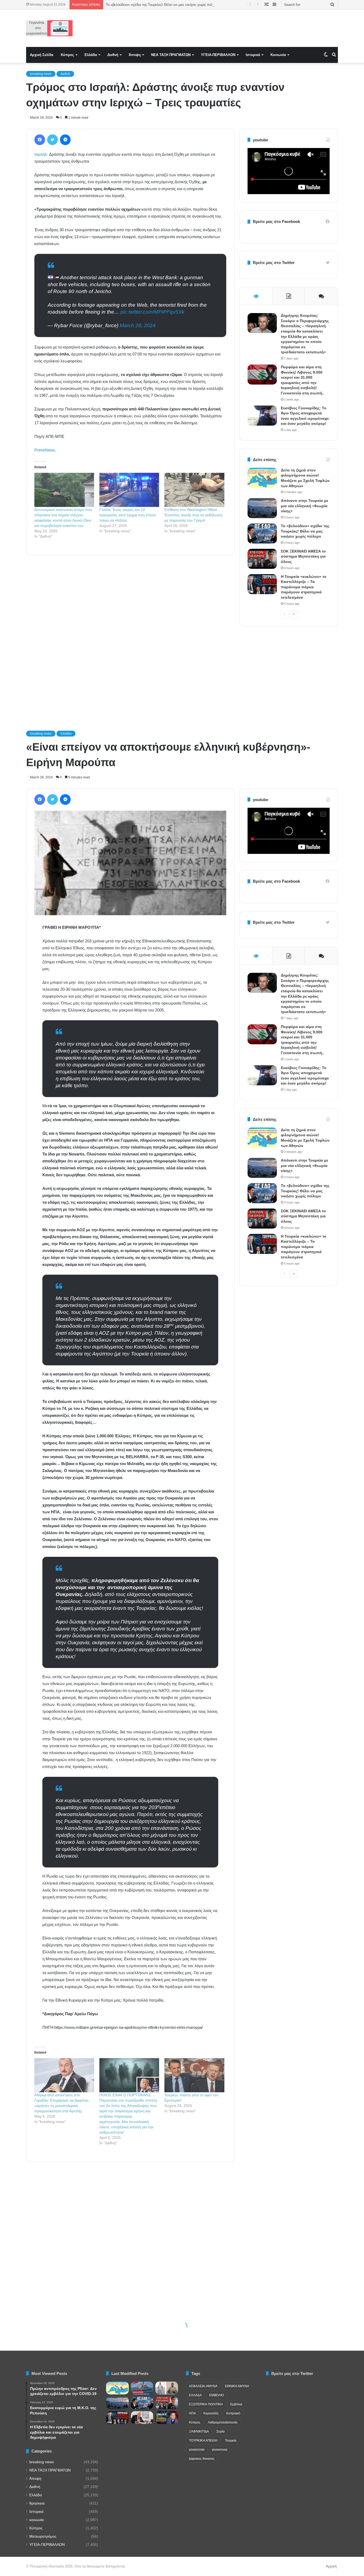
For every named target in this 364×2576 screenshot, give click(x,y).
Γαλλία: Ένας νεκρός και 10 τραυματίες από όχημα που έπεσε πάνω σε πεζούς (128, 515)
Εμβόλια (236, 2404)
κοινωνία (37, 2520)
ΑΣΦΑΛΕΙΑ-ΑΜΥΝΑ (203, 2386)
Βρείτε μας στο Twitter (274, 263)
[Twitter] (52, 140)
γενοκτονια (220, 2450)
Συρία (221, 2431)
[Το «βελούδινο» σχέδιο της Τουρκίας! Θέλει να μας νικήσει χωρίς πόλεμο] (262, 533)
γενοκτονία (197, 2450)
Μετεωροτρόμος (43, 2536)
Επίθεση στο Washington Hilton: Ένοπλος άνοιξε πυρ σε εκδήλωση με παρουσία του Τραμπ (193, 515)
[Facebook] (40, 140)
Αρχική (331, 2566)
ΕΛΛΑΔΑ (195, 2395)
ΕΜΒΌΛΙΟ (217, 2395)
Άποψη (135, 55)
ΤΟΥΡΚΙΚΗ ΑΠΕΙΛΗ (203, 2441)
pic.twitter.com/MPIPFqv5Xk (152, 312)
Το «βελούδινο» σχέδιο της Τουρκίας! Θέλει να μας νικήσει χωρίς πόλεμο (305, 531)
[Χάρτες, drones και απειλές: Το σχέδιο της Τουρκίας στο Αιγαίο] (167, 2418)
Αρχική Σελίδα (42, 55)
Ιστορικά (253, 55)
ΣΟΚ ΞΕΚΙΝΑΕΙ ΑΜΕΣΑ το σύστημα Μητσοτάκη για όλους (303, 556)
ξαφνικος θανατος (202, 2459)
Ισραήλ (41, 154)
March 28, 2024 (138, 325)
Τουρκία (231, 2441)
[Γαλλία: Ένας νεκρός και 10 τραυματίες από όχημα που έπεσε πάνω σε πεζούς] (129, 490)
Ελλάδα (91, 55)
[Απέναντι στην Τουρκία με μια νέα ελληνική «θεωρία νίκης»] (262, 508)
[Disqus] (130, 635)
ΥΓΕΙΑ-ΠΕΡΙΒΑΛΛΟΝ (218, 55)
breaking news (41, 74)
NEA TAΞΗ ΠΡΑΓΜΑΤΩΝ (171, 55)
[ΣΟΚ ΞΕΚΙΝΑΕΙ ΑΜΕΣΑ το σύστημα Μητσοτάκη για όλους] (262, 559)
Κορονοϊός (211, 2413)
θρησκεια (37, 2503)
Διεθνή (113, 55)
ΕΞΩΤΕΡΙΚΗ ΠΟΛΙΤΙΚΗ (206, 2404)
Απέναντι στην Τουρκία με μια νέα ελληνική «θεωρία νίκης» (305, 506)
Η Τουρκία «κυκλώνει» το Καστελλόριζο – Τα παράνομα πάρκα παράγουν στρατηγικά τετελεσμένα (304, 587)
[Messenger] (65, 140)
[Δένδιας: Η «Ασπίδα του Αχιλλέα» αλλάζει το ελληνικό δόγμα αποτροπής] (142, 2418)
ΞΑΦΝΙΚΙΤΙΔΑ (199, 2431)
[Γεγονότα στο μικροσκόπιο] (49, 28)
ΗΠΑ (192, 2413)
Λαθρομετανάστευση (223, 2422)
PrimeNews (45, 450)
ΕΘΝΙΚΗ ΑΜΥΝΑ (237, 2386)
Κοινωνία (278, 55)
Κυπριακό (233, 2413)
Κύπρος (67, 55)
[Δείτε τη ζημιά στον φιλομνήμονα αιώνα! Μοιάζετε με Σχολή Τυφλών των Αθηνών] (262, 478)
